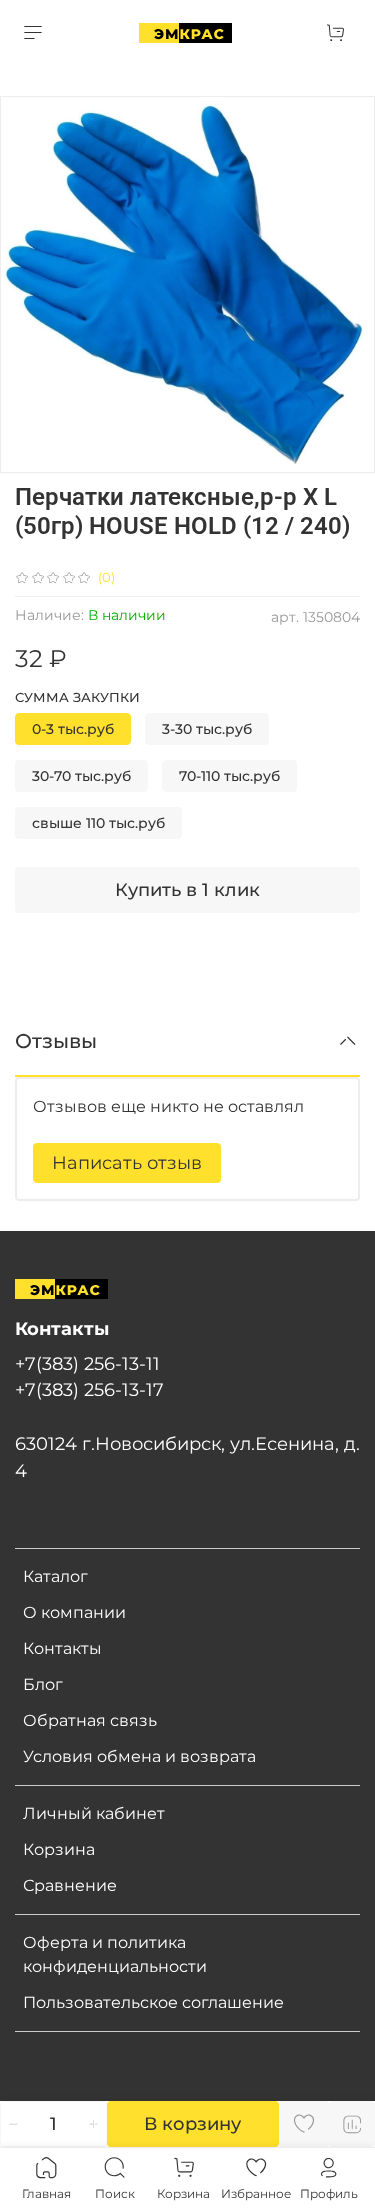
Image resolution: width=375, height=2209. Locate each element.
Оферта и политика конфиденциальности (115, 1954)
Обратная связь (90, 1720)
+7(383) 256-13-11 (87, 1363)
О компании (74, 1612)
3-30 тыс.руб (207, 729)
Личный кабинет (94, 1813)
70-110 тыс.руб (229, 776)
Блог (43, 1684)
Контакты (62, 1648)
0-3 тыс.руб (73, 729)
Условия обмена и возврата (139, 1756)
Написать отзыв (127, 1163)
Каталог (55, 1576)
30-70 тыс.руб (81, 776)
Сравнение (70, 1885)
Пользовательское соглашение (153, 2002)
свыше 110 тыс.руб (98, 823)
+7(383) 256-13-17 (89, 1389)
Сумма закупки (77, 697)
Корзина (59, 1849)
